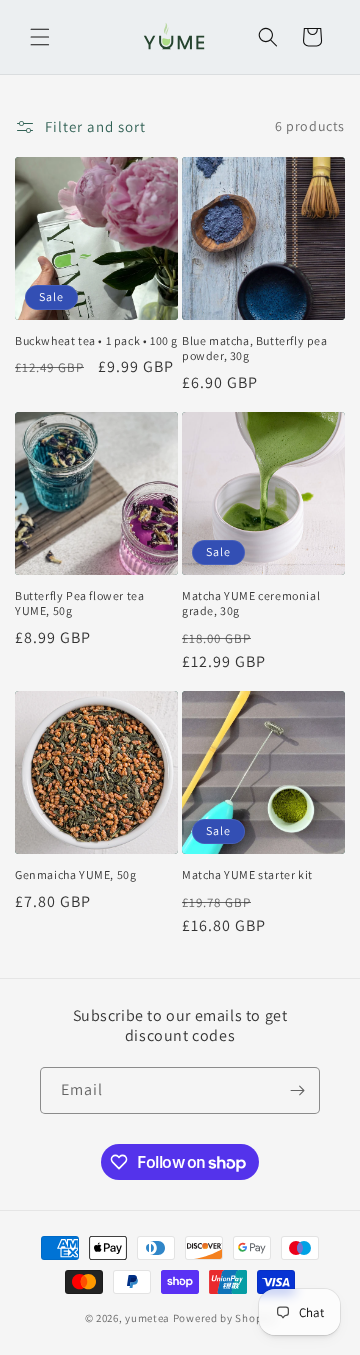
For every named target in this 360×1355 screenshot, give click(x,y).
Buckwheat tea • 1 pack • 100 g (96, 340)
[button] (40, 37)
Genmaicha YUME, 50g (75, 874)
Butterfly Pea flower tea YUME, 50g (79, 603)
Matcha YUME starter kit (247, 874)
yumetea (147, 1318)
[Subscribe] (297, 1090)
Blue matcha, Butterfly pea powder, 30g (255, 348)
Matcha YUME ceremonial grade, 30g (251, 603)
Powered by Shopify (224, 1318)
